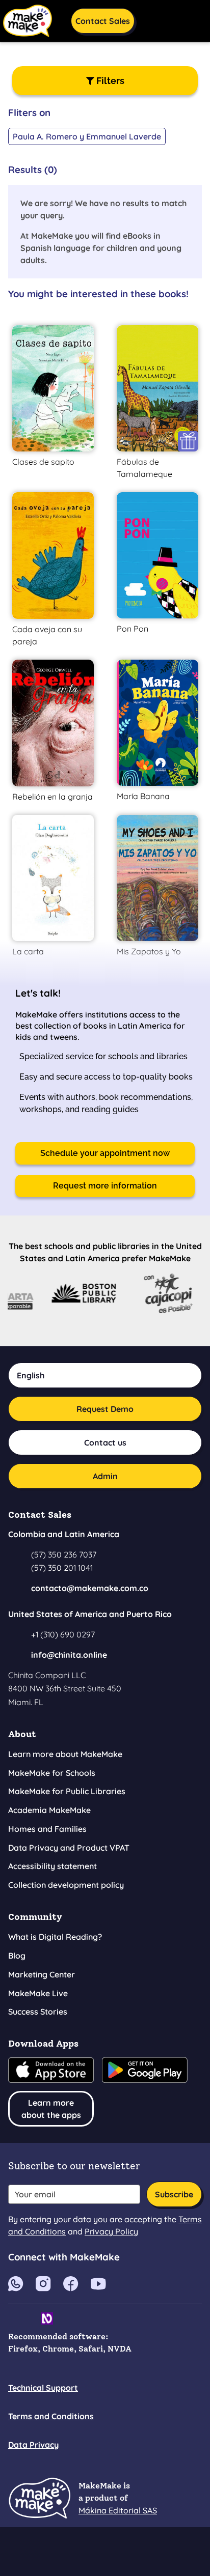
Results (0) (33, 169)
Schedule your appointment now (105, 1153)
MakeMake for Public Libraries (67, 1791)
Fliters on (29, 112)
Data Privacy (33, 2445)
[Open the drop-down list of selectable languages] (155, 19)
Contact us (105, 1442)
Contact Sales (103, 21)
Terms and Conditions (51, 2416)
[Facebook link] (71, 2283)
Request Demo (105, 1409)
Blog (17, 1956)
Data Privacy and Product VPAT (69, 1848)
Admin (105, 1476)
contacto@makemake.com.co (90, 1588)
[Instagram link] (43, 2283)
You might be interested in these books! (98, 294)
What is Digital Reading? (55, 1937)
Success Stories (38, 2012)
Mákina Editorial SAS (118, 2510)
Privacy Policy (111, 2231)
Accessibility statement (52, 1866)
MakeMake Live (38, 1993)
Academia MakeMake (49, 1810)
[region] (105, 128)
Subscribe (174, 2194)
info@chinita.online (69, 1655)
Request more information (105, 1186)
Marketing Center (42, 1974)
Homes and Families (47, 1829)
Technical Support (43, 2388)
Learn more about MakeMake (65, 1754)
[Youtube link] (16, 2283)
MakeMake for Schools (52, 1773)
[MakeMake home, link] (39, 2498)
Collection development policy (66, 1885)
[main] (105, 694)
